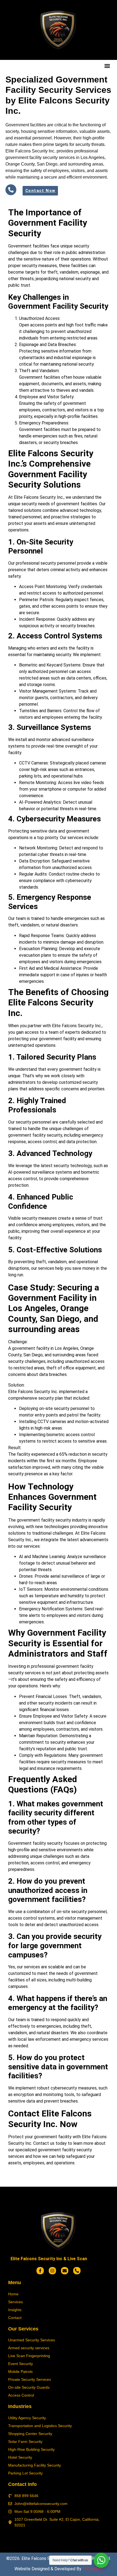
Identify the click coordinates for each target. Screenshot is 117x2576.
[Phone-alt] (77, 2271)
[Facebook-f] (40, 2271)
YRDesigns (93, 2569)
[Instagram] (52, 2271)
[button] (107, 66)
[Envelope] (65, 2271)
